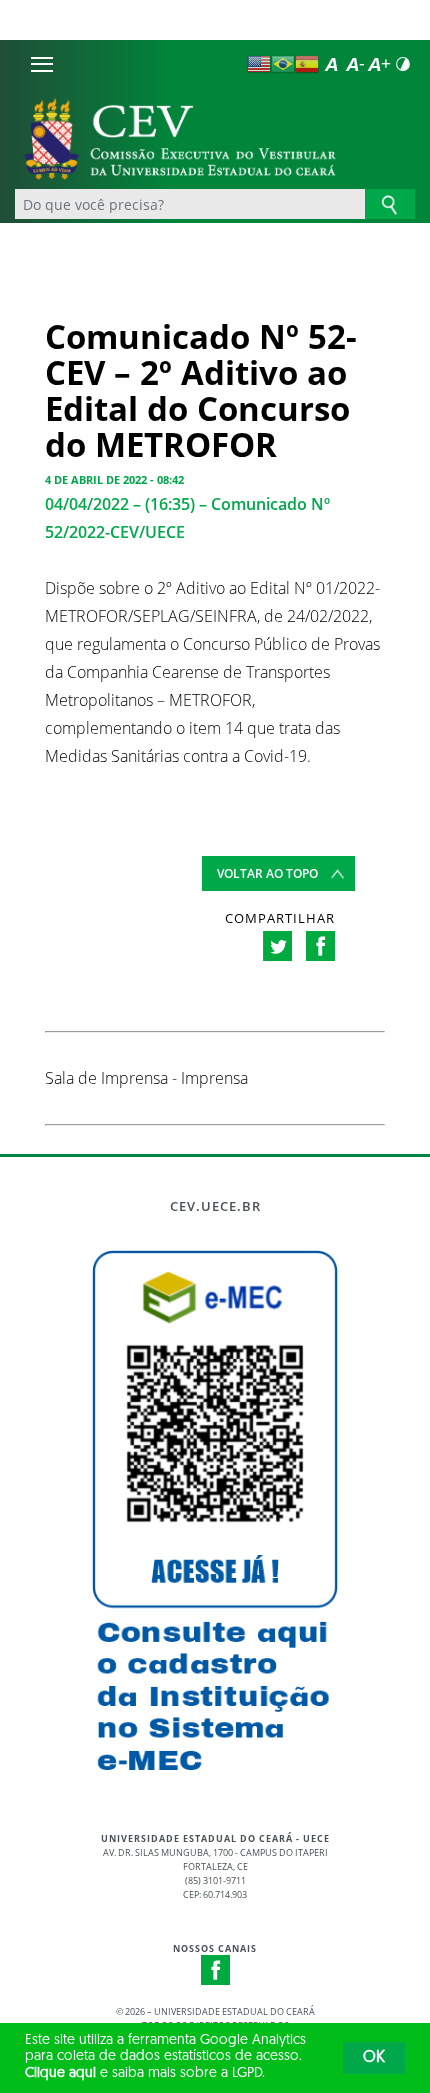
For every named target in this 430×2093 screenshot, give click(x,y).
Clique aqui (60, 2073)
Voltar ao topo (267, 873)
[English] (259, 64)
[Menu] (42, 64)
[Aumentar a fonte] (379, 64)
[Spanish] (307, 64)
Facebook (216, 1970)
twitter (277, 946)
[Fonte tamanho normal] (331, 64)
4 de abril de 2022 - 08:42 (114, 479)
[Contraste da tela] (403, 64)
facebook (320, 946)
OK (374, 2058)
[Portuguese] (283, 64)
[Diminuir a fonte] (355, 64)
